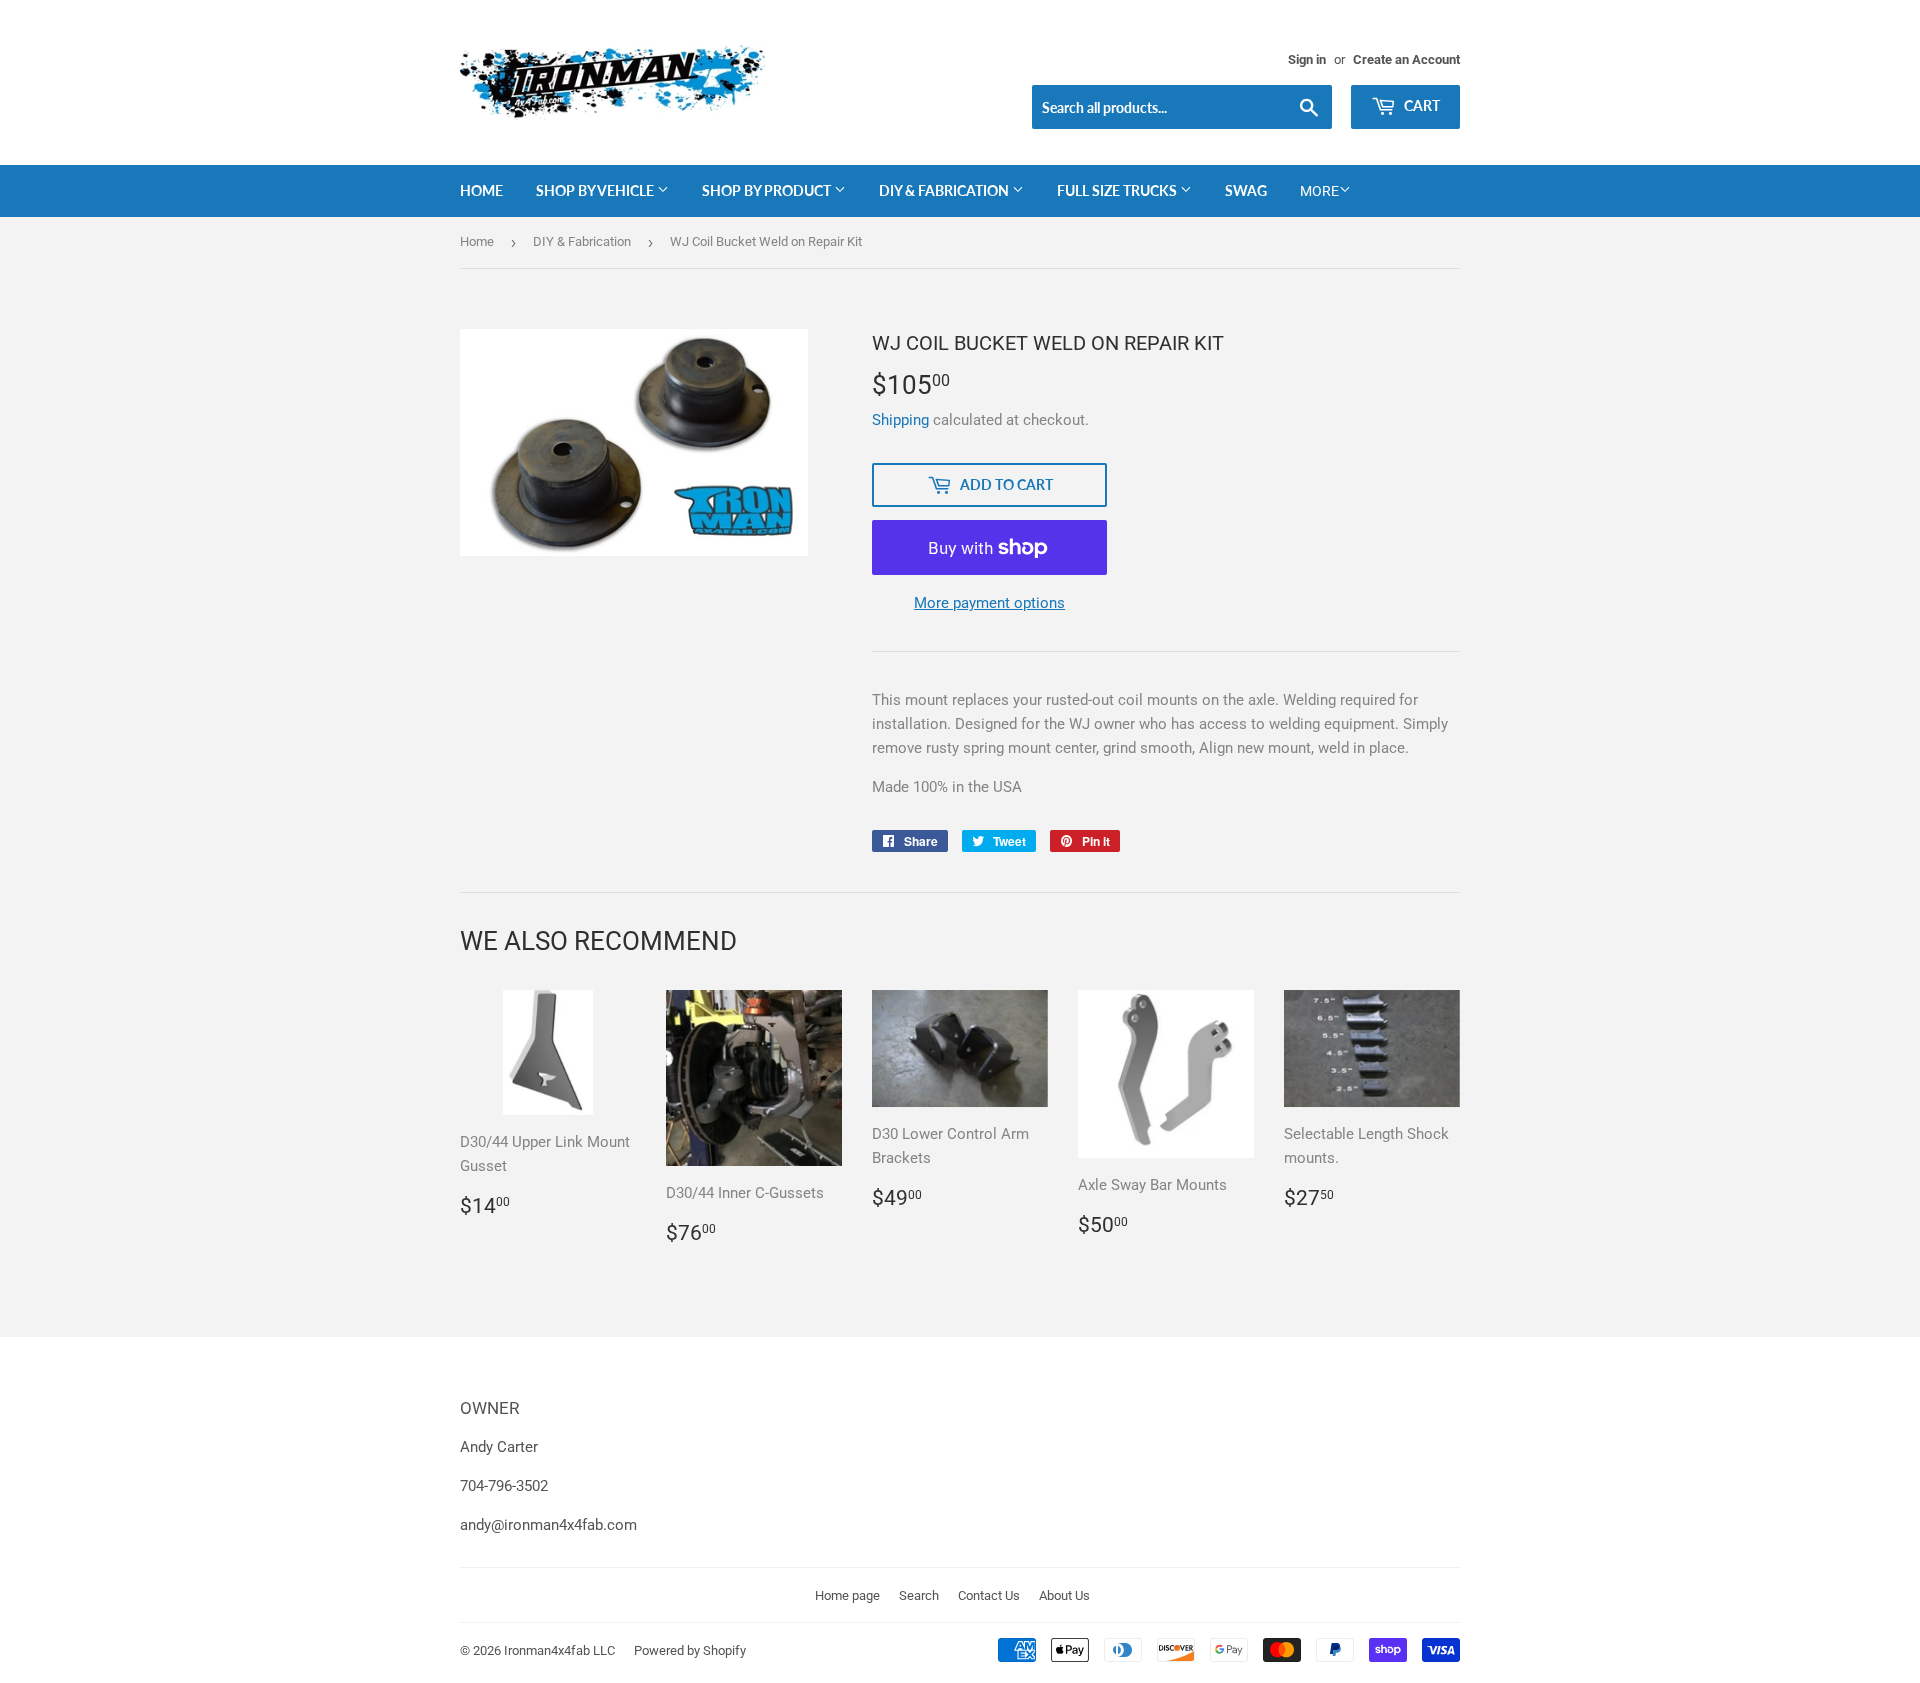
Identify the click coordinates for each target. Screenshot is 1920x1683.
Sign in (1307, 59)
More (1319, 191)
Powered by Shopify (690, 1650)
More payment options (989, 603)
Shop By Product (768, 190)
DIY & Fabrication (945, 190)
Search (919, 1595)
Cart (1420, 105)
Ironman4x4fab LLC (559, 1650)
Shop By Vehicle (596, 190)
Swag (1246, 190)
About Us (1064, 1595)
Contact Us (989, 1595)
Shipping (900, 420)
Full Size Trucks (1118, 190)
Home (481, 190)
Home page (847, 1595)
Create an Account (1406, 59)
